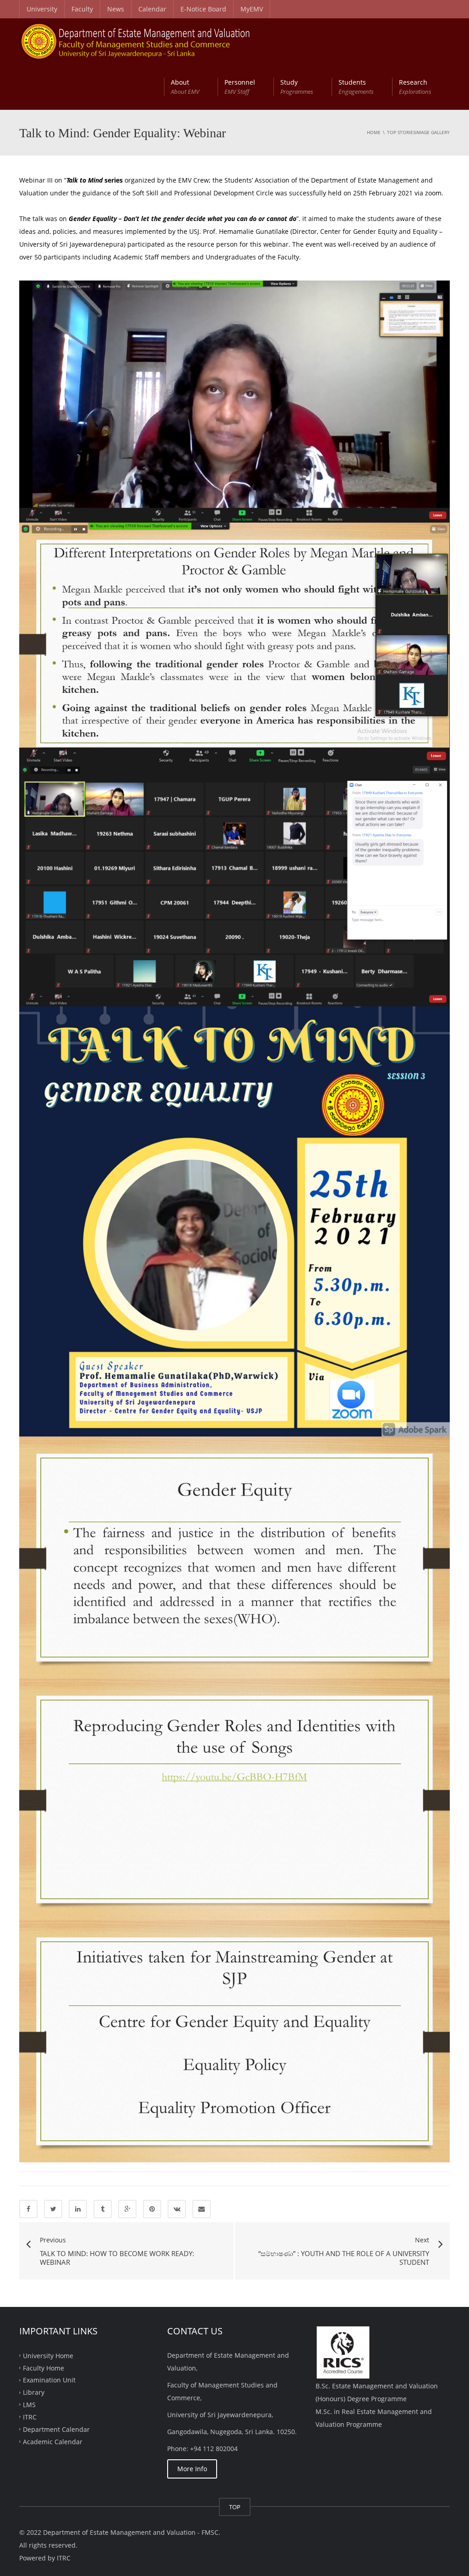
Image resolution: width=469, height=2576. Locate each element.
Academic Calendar (53, 2441)
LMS (29, 2405)
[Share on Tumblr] (103, 2209)
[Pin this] (152, 2209)
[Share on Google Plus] (127, 2209)
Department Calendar (56, 2429)
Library (34, 2392)
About (185, 87)
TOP (235, 2507)
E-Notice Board (203, 9)
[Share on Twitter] (53, 2209)
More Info (192, 2469)
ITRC (30, 2417)
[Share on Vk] (177, 2209)
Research (415, 87)
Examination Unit (49, 2380)
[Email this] (202, 2209)
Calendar (152, 9)
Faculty (82, 9)
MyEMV (252, 9)
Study (297, 87)
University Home (48, 2355)
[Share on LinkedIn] (78, 2209)
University (42, 9)
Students (356, 87)
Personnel (240, 87)
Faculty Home (44, 2368)
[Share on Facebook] (28, 2209)
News (116, 9)
